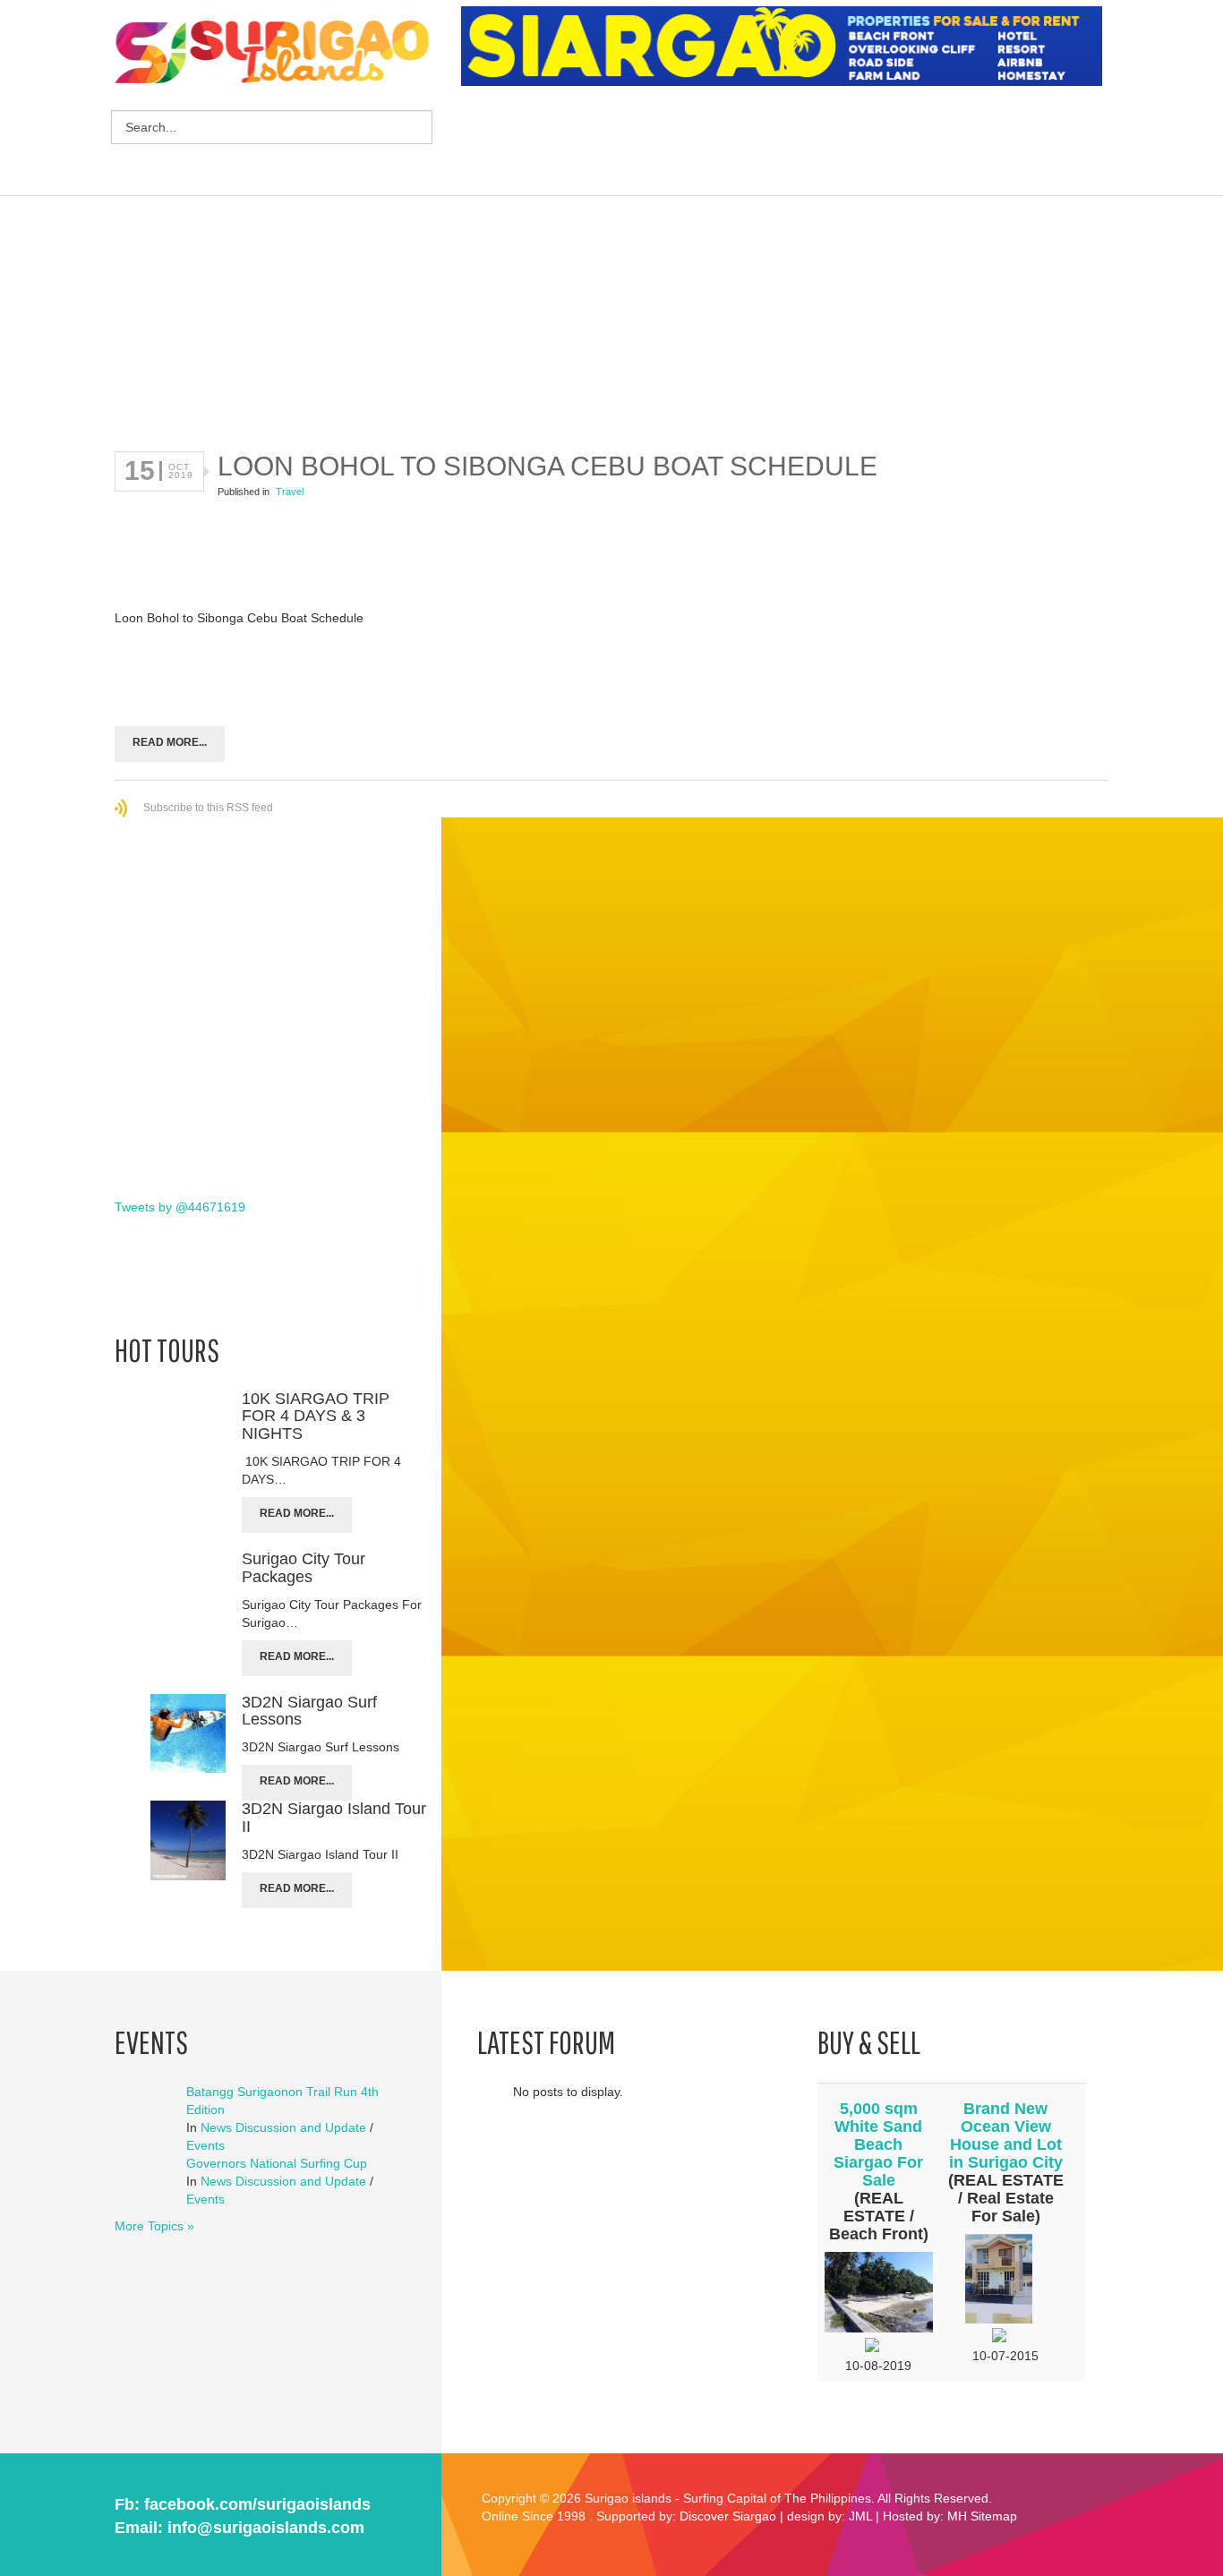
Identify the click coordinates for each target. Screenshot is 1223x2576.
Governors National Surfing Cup (277, 2163)
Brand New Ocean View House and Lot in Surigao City (1006, 2135)
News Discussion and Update (283, 2127)
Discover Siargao (728, 2516)
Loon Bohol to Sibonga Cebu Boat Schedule (547, 466)
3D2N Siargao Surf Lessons (309, 1711)
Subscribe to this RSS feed (208, 808)
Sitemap (994, 2516)
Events (205, 2145)
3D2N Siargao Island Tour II (334, 1818)
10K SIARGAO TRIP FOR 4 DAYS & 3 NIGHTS (316, 1416)
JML (860, 2516)
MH (957, 2516)
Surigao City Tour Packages (304, 1568)
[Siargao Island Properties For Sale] (788, 47)
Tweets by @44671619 (180, 1207)
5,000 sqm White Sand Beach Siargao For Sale (878, 2144)
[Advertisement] (787, 143)
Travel (290, 492)
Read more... (170, 742)
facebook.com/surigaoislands (257, 2504)
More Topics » (154, 2226)
